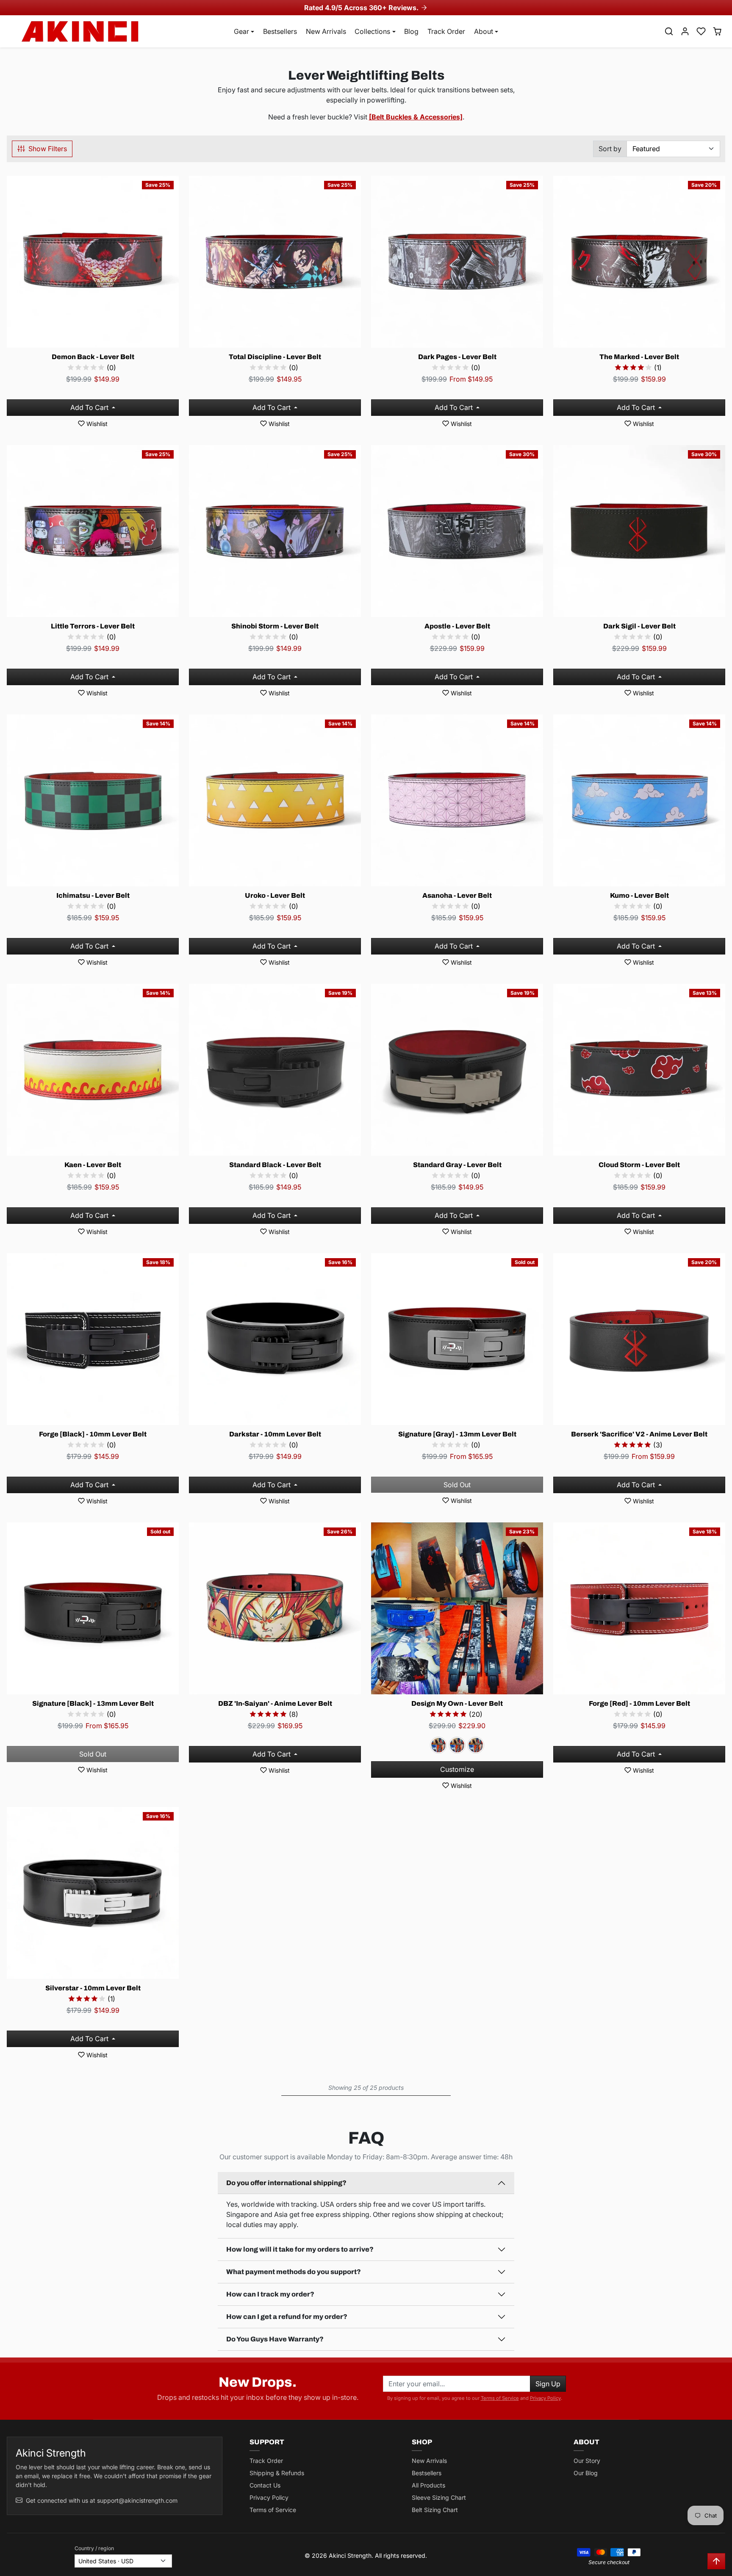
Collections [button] (372, 31)
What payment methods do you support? (294, 2272)
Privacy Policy (545, 2398)
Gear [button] (241, 31)
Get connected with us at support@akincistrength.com (102, 2500)
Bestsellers (280, 31)
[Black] (438, 1745)
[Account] (685, 31)
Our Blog (586, 2473)
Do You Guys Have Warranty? (275, 2339)
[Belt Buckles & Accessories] (416, 117)
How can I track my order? (270, 2294)
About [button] (484, 31)
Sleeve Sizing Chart (439, 2497)
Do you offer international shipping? (286, 2183)
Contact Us (265, 2485)
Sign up (548, 2384)
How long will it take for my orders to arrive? (300, 2249)
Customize (457, 1769)
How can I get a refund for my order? (287, 2317)
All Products (428, 2485)
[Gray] (457, 1745)
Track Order (446, 31)
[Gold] (476, 1745)
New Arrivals (326, 31)
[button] (669, 31)
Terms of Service (500, 2398)
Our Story (587, 2461)
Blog (411, 31)
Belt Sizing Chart (435, 2510)
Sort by (610, 149)
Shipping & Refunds (277, 2473)
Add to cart (90, 407)
